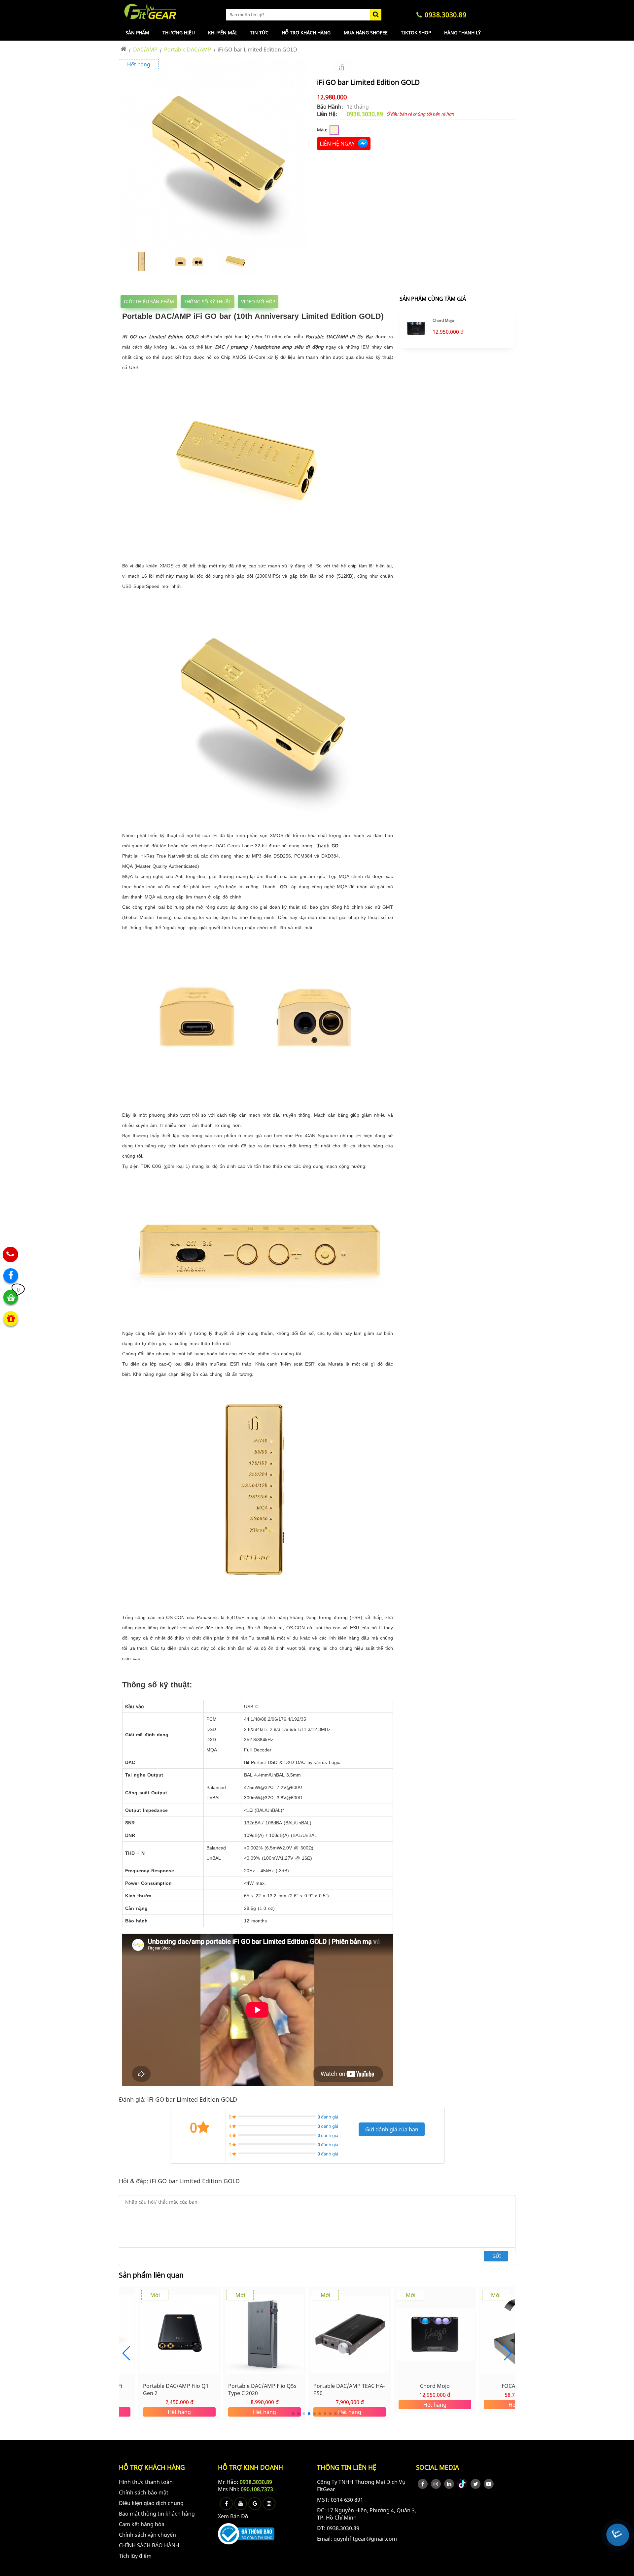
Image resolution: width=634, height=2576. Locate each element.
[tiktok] (462, 2484)
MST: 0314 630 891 (340, 2500)
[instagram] (436, 2484)
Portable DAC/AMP (188, 50)
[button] (507, 2353)
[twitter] (475, 2484)
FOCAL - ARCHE (441, 2386)
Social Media (438, 2467)
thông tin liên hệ (347, 2467)
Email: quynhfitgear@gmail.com (357, 2539)
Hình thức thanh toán (146, 2482)
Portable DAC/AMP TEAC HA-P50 (270, 2390)
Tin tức (259, 33)
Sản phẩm (137, 33)
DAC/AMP (145, 50)
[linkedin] (449, 2484)
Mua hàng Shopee (366, 33)
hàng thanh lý (462, 33)
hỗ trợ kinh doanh (250, 2467)
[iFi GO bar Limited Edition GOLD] (214, 248)
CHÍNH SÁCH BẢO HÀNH (149, 2545)
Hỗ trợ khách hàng (306, 33)
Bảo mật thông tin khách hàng (157, 2514)
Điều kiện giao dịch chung (151, 2503)
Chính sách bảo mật (144, 2492)
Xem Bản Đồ (233, 2516)
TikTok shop (416, 33)
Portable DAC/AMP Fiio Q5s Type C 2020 (183, 2390)
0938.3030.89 (365, 114)
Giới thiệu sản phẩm (149, 302)
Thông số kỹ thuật (208, 302)
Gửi (497, 2256)
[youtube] (489, 2484)
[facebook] (423, 2484)
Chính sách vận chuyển (147, 2535)
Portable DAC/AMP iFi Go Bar (339, 337)
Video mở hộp (258, 302)
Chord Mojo (443, 321)
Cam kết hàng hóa (142, 2524)
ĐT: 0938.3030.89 (338, 2528)
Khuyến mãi (222, 33)
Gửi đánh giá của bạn (392, 2129)
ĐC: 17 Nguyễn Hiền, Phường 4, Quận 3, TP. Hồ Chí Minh (367, 2514)
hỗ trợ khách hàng (152, 2467)
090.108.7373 (257, 2489)
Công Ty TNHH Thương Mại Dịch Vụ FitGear (361, 2486)
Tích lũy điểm (135, 2556)
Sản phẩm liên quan (151, 2275)
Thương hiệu (179, 33)
